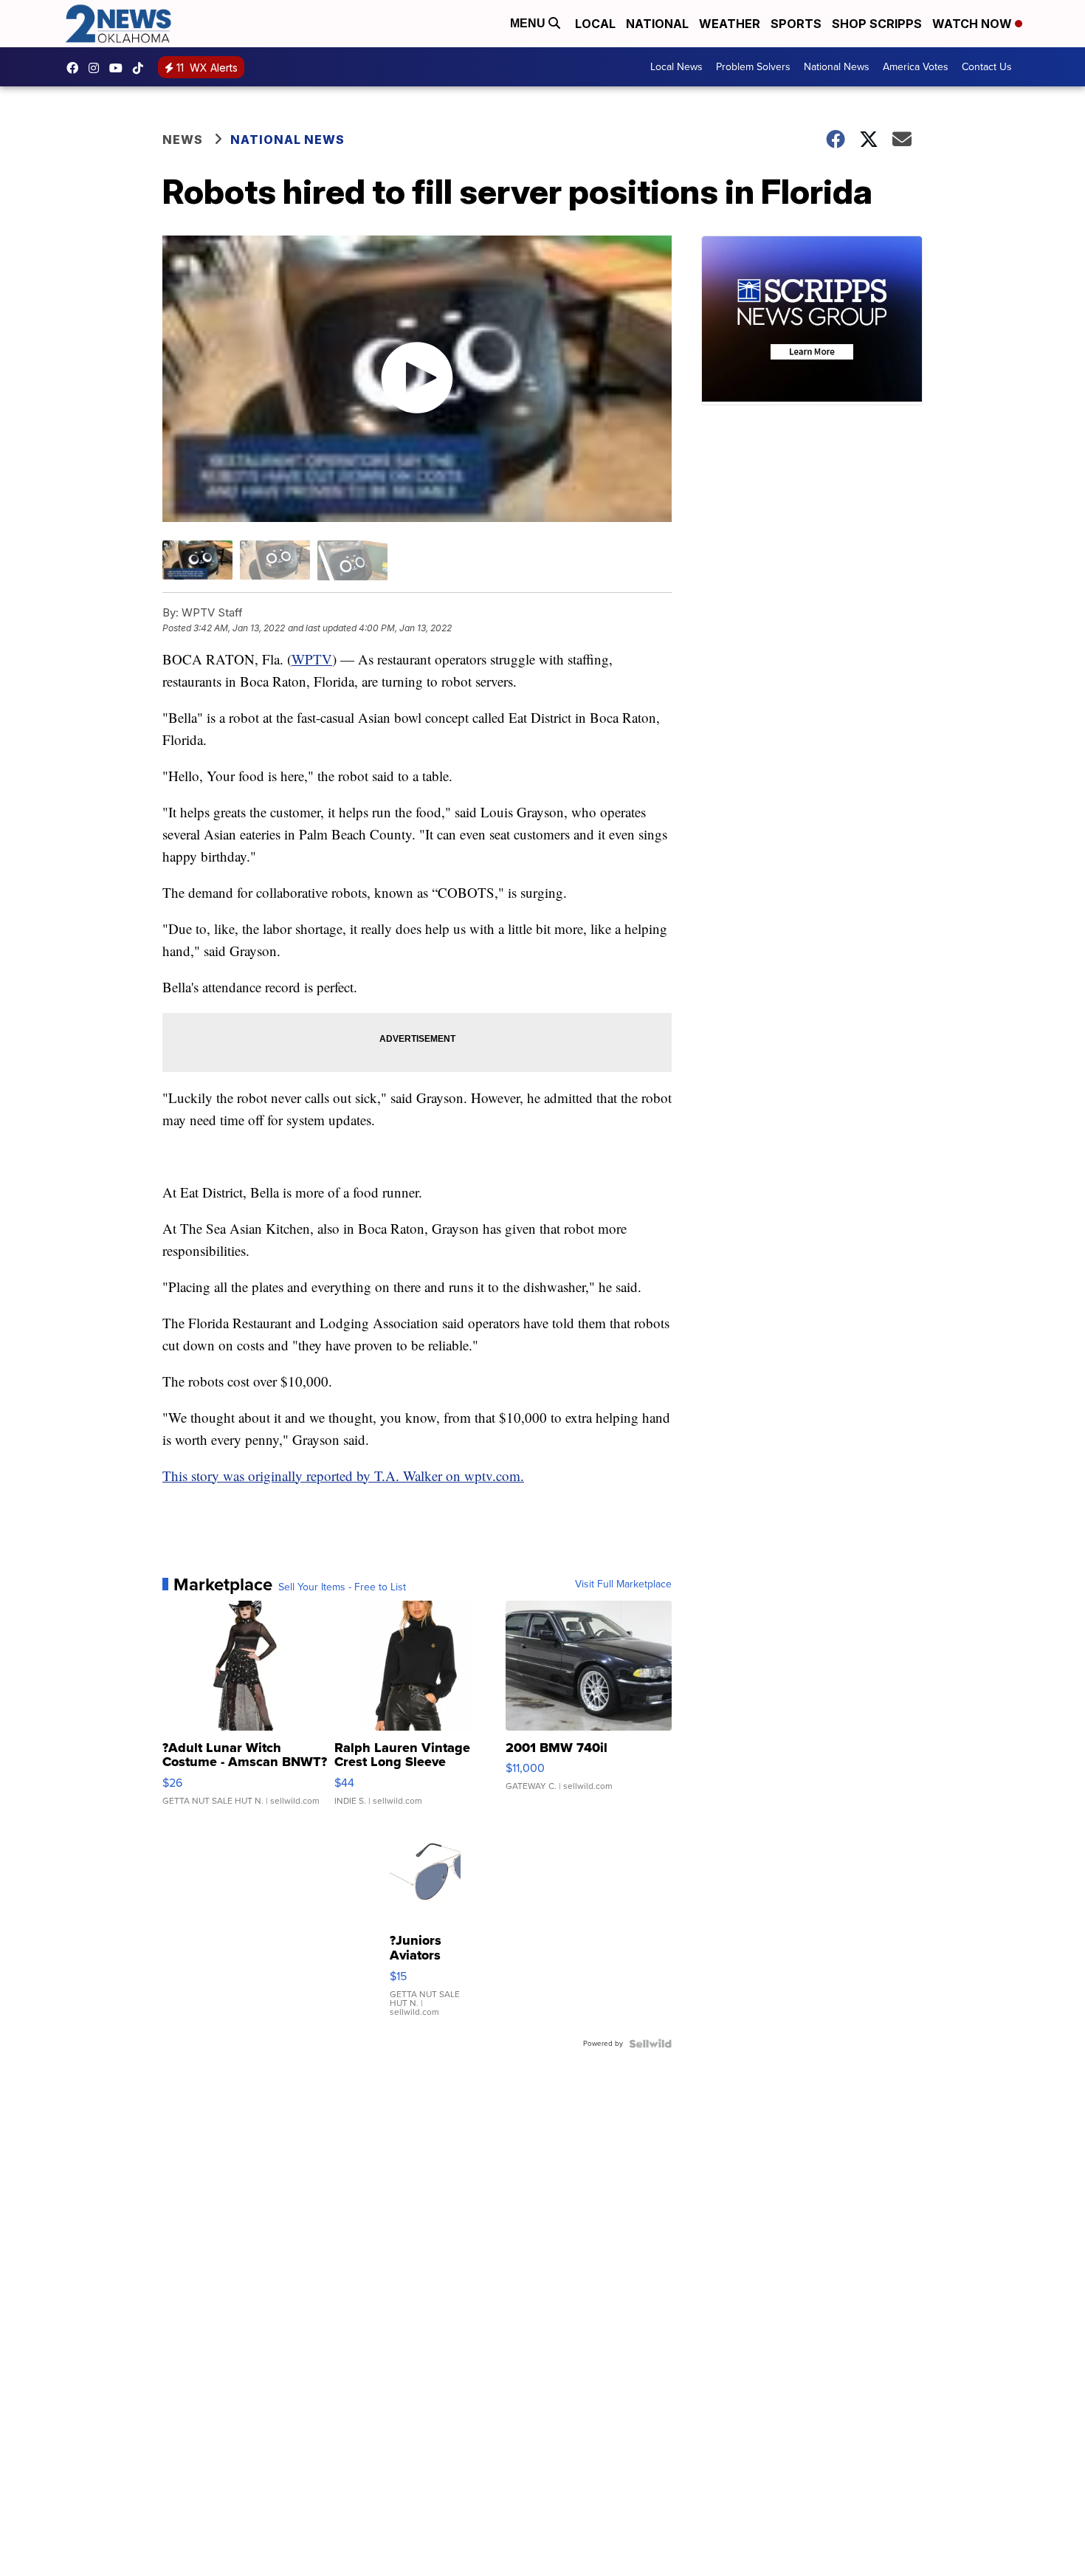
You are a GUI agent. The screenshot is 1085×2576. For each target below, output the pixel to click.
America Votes (916, 67)
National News (837, 67)
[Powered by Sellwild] (650, 2044)
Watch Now (974, 24)
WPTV (312, 659)
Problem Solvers (753, 67)
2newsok (97, 68)
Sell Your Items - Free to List (342, 1587)
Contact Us (987, 67)
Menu (529, 23)
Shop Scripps (877, 24)
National (657, 24)
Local (595, 24)
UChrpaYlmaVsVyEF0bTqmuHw (120, 68)
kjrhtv (76, 68)
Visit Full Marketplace (623, 1584)
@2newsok (142, 68)
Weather (730, 24)
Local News (676, 67)
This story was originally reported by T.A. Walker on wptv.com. (343, 1476)
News (183, 140)
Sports (796, 24)
